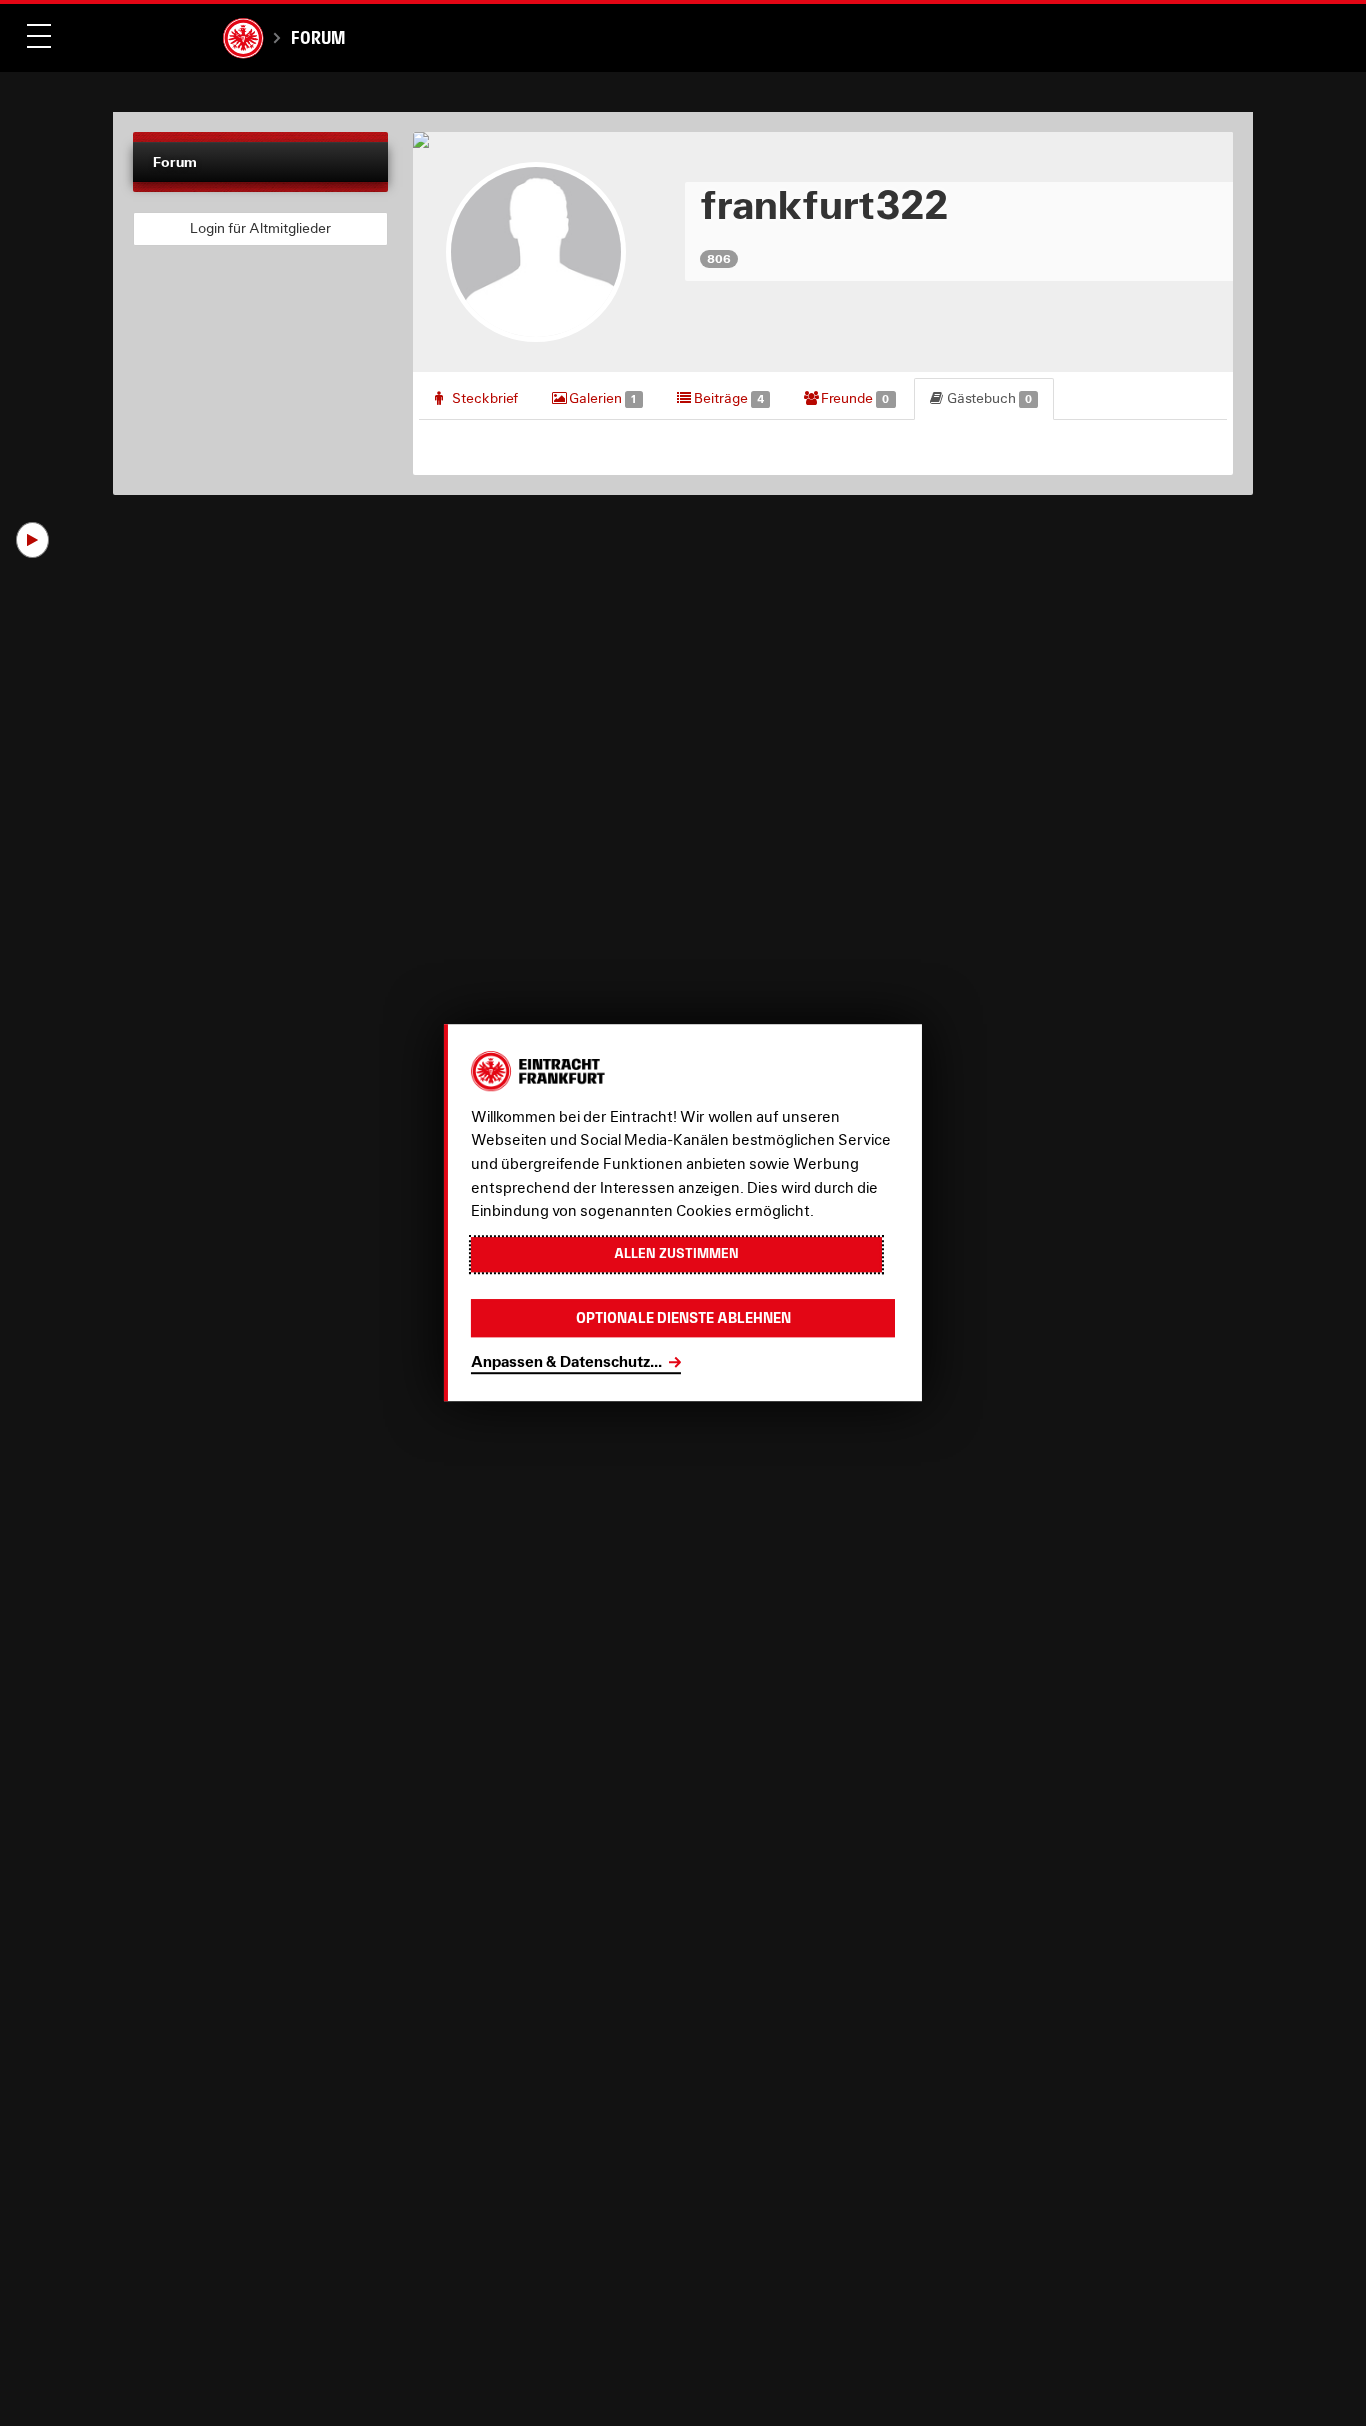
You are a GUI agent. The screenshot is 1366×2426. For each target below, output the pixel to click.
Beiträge (727, 398)
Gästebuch (988, 398)
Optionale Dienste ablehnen (683, 1318)
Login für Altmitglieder (260, 228)
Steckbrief (483, 398)
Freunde (853, 398)
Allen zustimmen (676, 1254)
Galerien (601, 398)
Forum (318, 37)
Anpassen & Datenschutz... (566, 1362)
